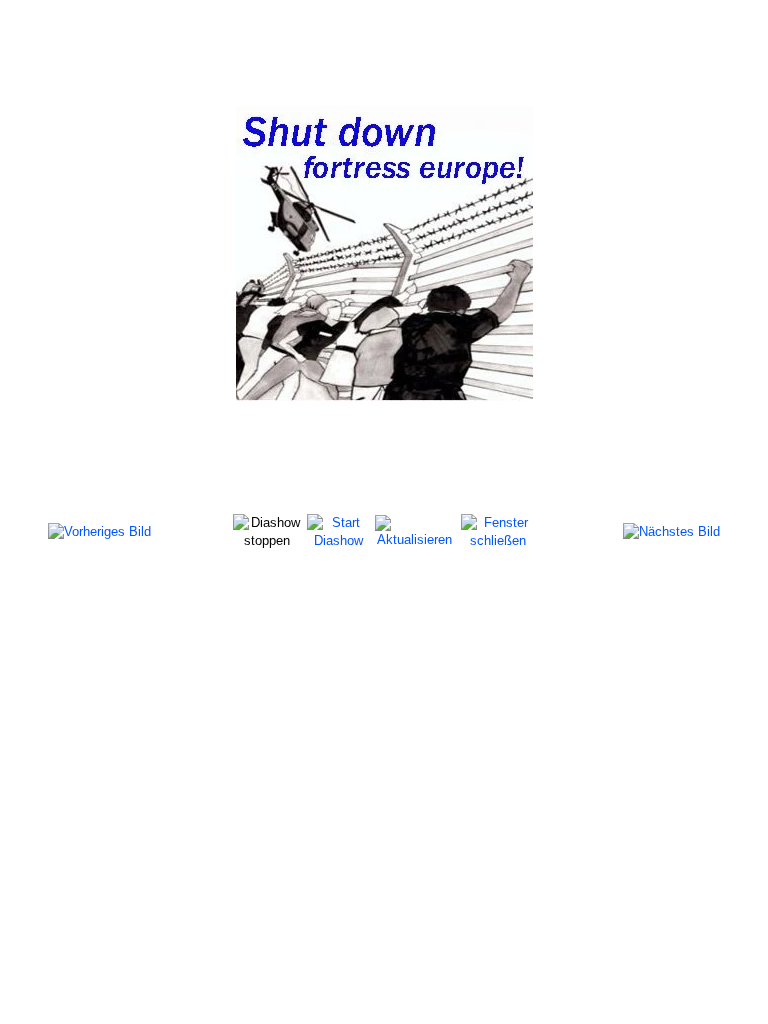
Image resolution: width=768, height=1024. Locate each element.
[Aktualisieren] (414, 530)
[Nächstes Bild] (671, 531)
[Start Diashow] (338, 530)
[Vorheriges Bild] (99, 531)
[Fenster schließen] (498, 530)
